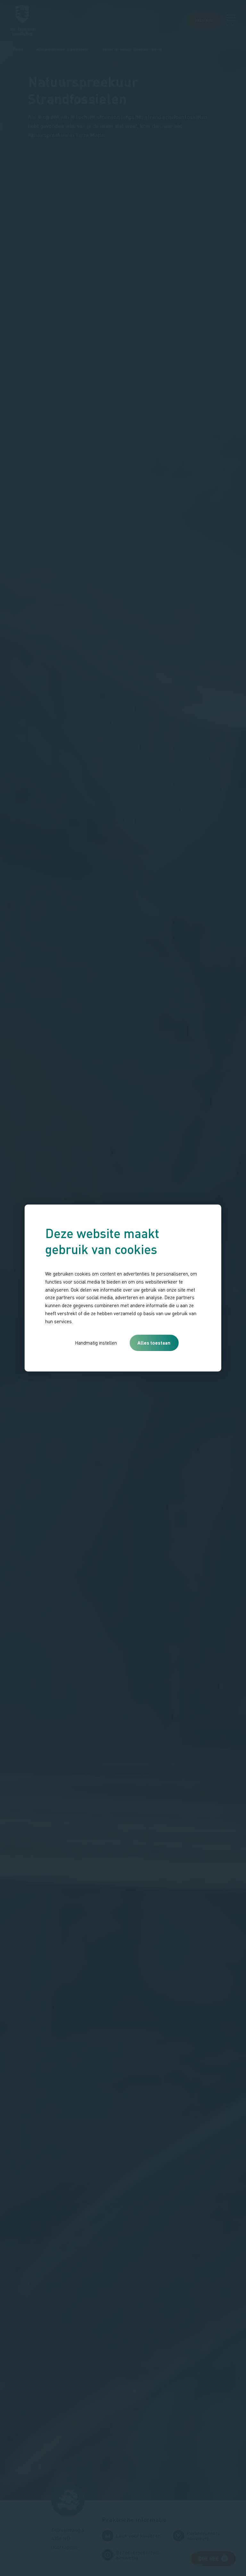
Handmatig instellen (96, 1343)
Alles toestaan (154, 1343)
